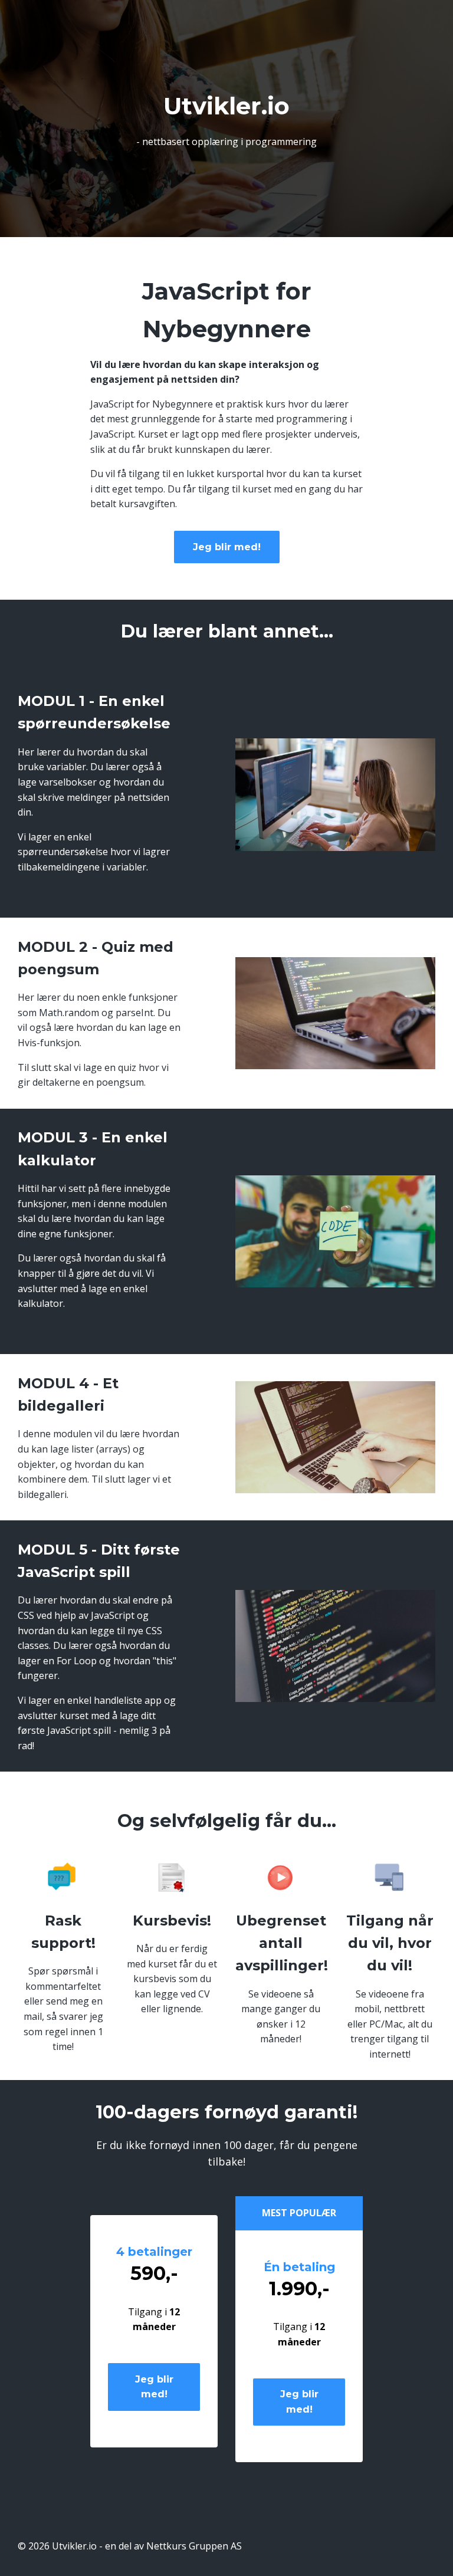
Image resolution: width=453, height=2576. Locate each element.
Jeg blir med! (227, 547)
